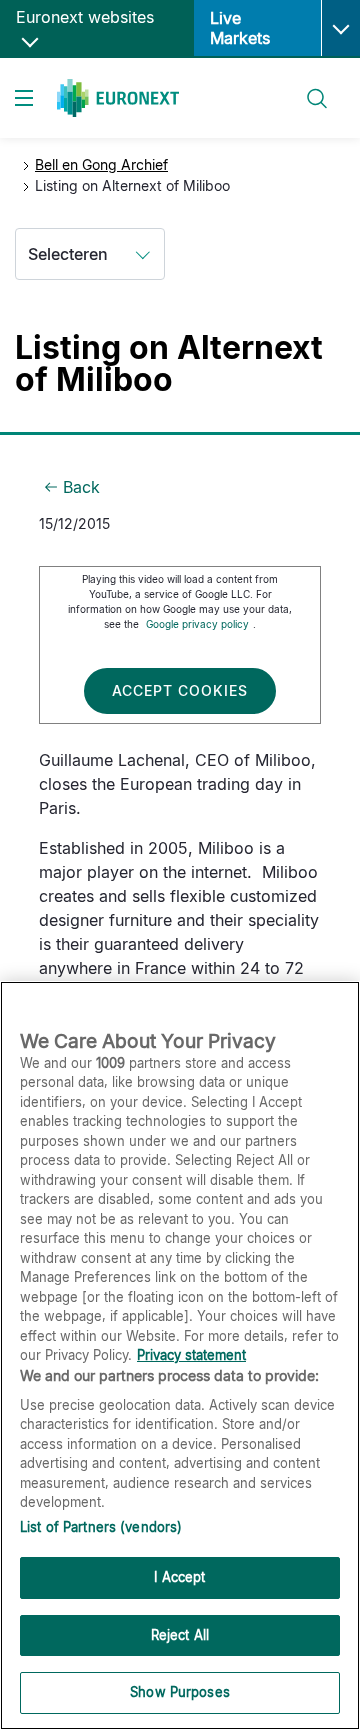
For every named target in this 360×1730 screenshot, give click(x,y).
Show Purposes (180, 1692)
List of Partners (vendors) (101, 1527)
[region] (180, 1355)
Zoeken (308, 86)
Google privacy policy (197, 624)
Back (81, 487)
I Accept (179, 1577)
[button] (340, 28)
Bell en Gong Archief (101, 164)
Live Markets (240, 28)
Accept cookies (180, 690)
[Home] (118, 98)
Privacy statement (191, 1355)
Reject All (180, 1635)
